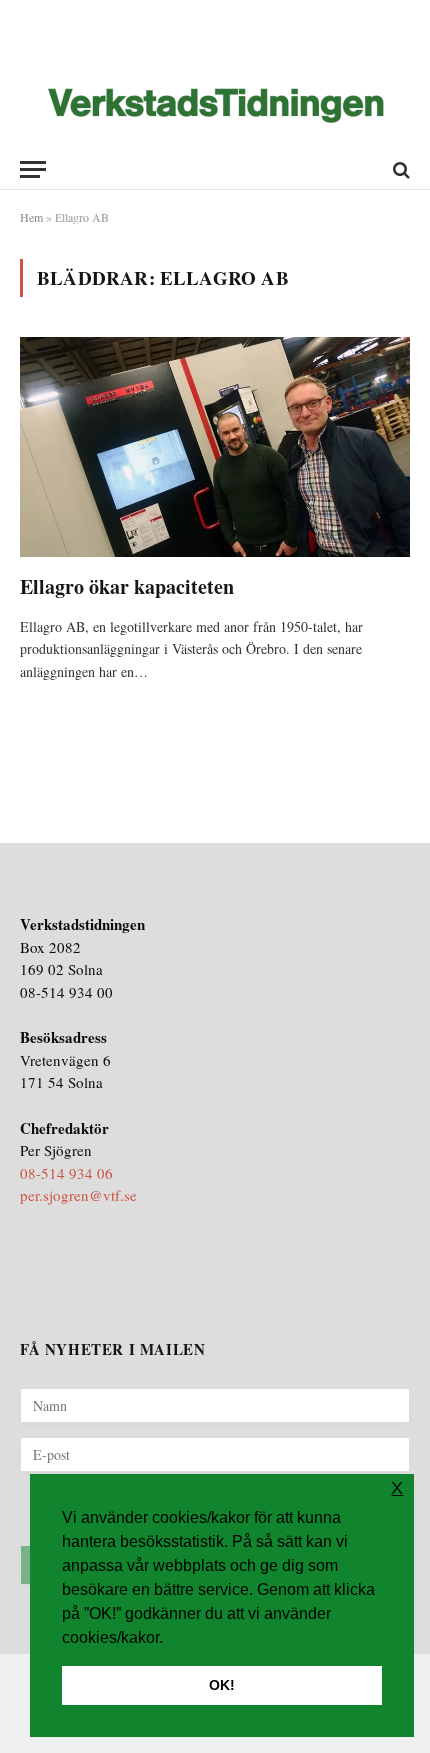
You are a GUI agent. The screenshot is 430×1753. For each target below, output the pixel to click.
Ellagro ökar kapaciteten (127, 586)
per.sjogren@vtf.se (78, 1195)
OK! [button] (222, 1685)
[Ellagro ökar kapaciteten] (215, 446)
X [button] (397, 1488)
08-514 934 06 (66, 1173)
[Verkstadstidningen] (215, 105)
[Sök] (399, 169)
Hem (31, 217)
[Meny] (33, 169)
